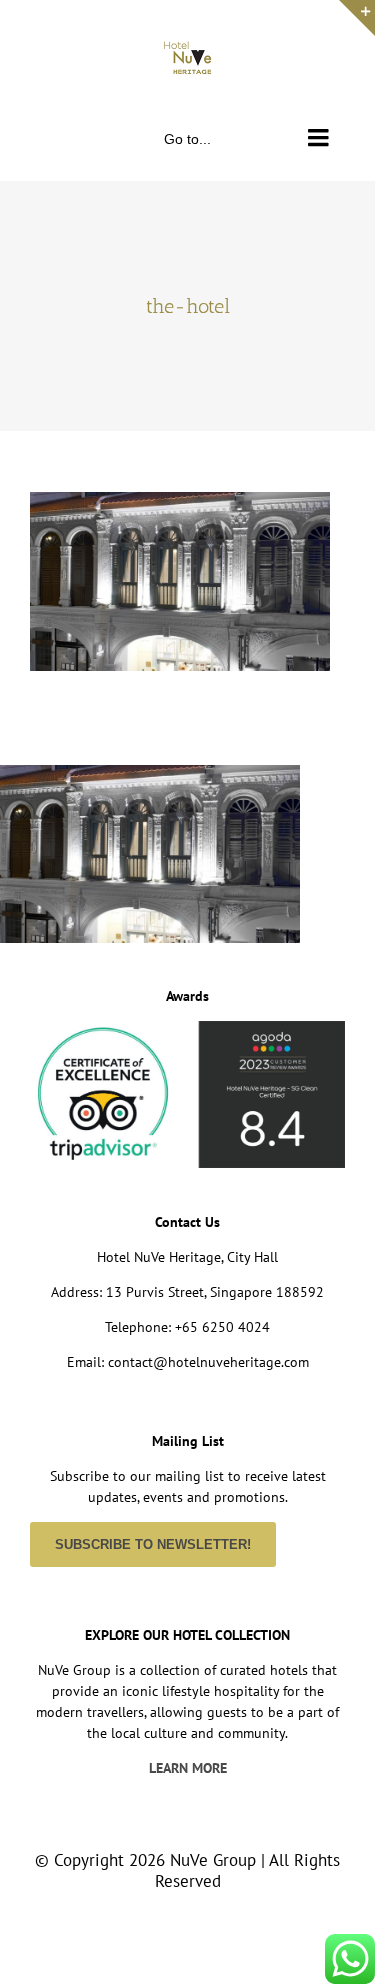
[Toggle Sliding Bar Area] (357, 18)
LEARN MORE (188, 1768)
